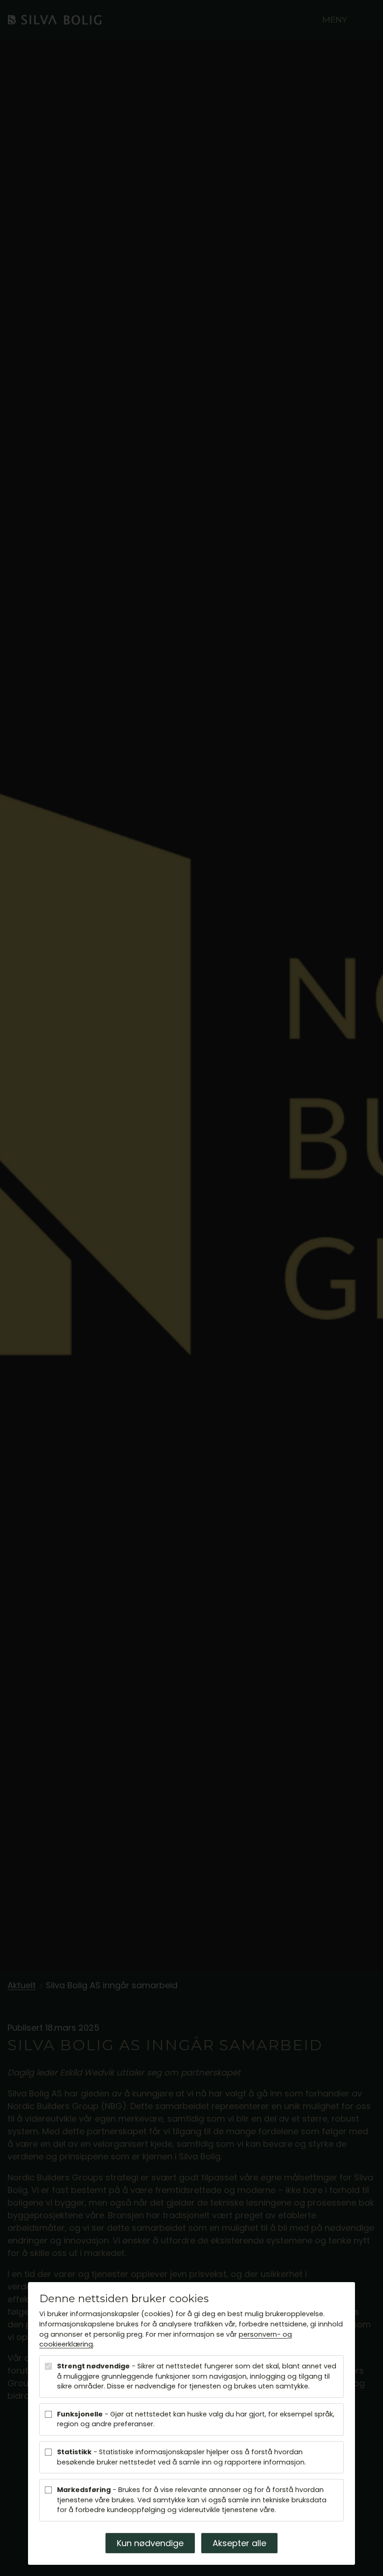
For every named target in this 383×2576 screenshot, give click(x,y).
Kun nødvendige (150, 2543)
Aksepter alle (239, 2543)
